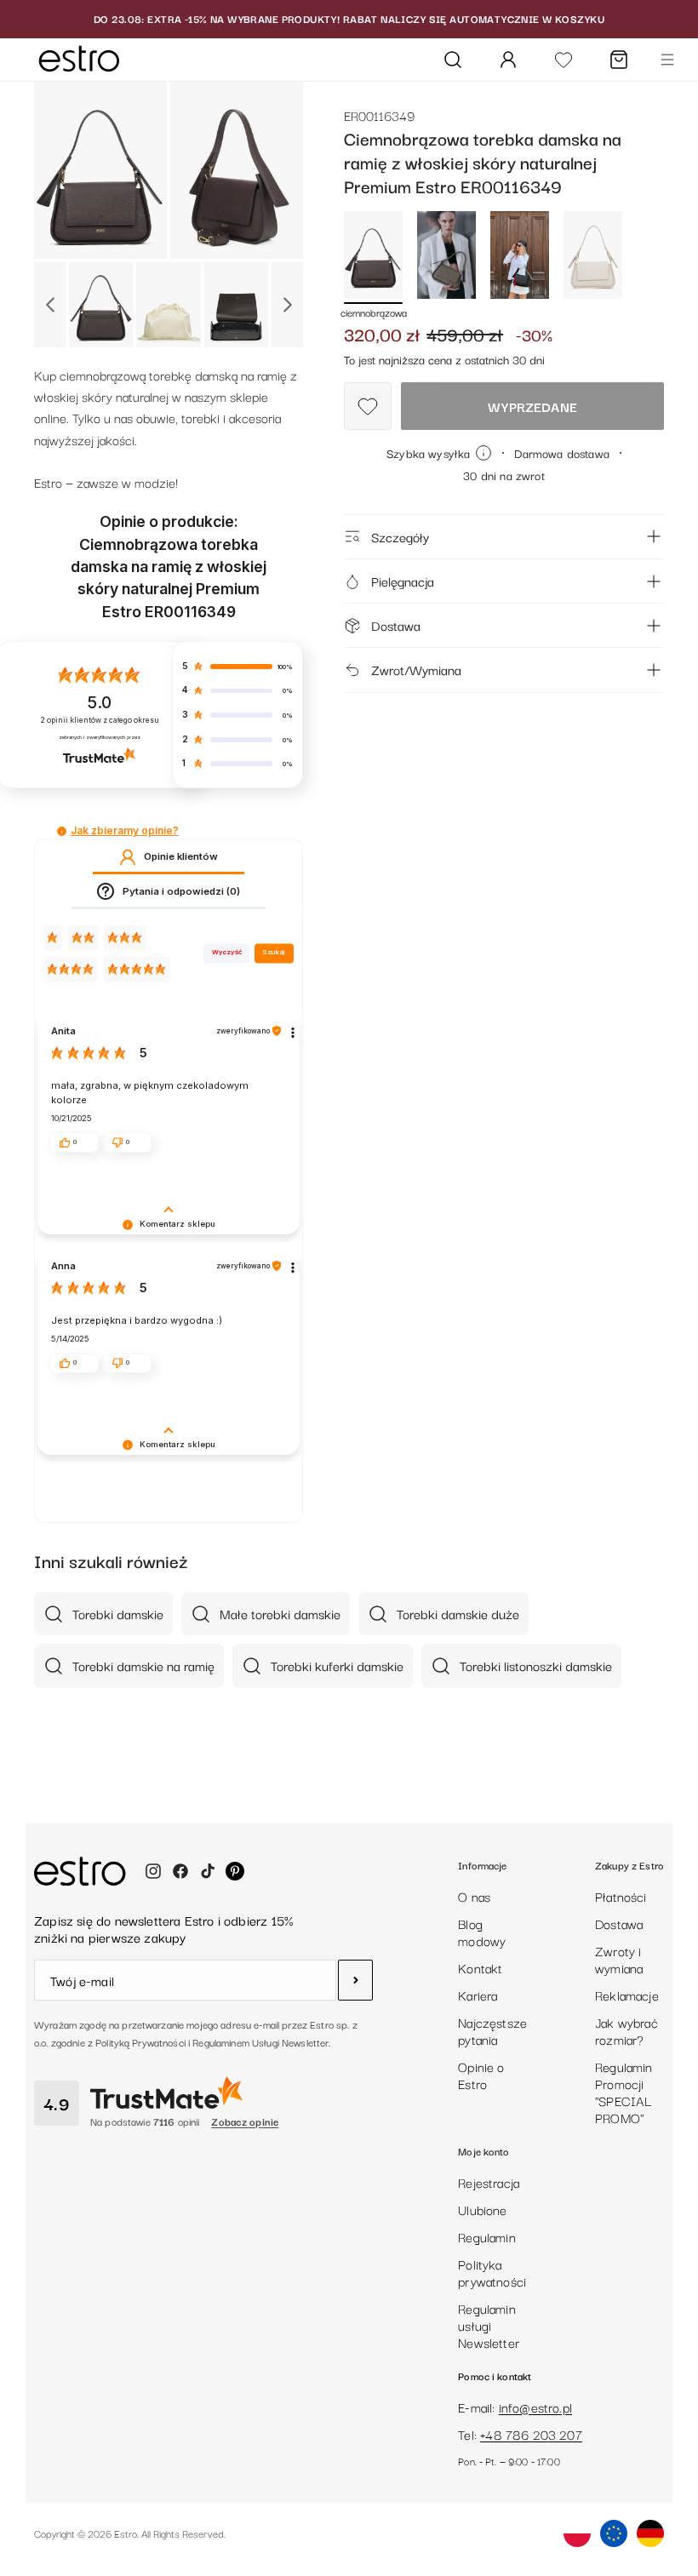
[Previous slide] (50, 305)
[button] (62, 831)
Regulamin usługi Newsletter (489, 2325)
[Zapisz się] (355, 1980)
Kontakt (480, 1967)
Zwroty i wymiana (619, 1959)
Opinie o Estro (481, 2075)
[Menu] (667, 60)
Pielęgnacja (403, 581)
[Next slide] (287, 305)
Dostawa (396, 625)
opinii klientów (100, 720)
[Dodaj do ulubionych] (368, 406)
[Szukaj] (453, 60)
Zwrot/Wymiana (416, 669)
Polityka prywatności (492, 2272)
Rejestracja (489, 2182)
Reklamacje (627, 1995)
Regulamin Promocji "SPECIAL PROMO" (624, 2092)
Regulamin (487, 2236)
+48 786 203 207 (531, 2434)
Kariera (478, 1995)
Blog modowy (482, 1932)
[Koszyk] (619, 60)
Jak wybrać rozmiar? (626, 2030)
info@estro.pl (535, 2407)
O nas (474, 1896)
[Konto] (508, 60)
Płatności (621, 1896)
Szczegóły (400, 536)
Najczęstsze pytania (492, 2030)
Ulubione (482, 2209)
